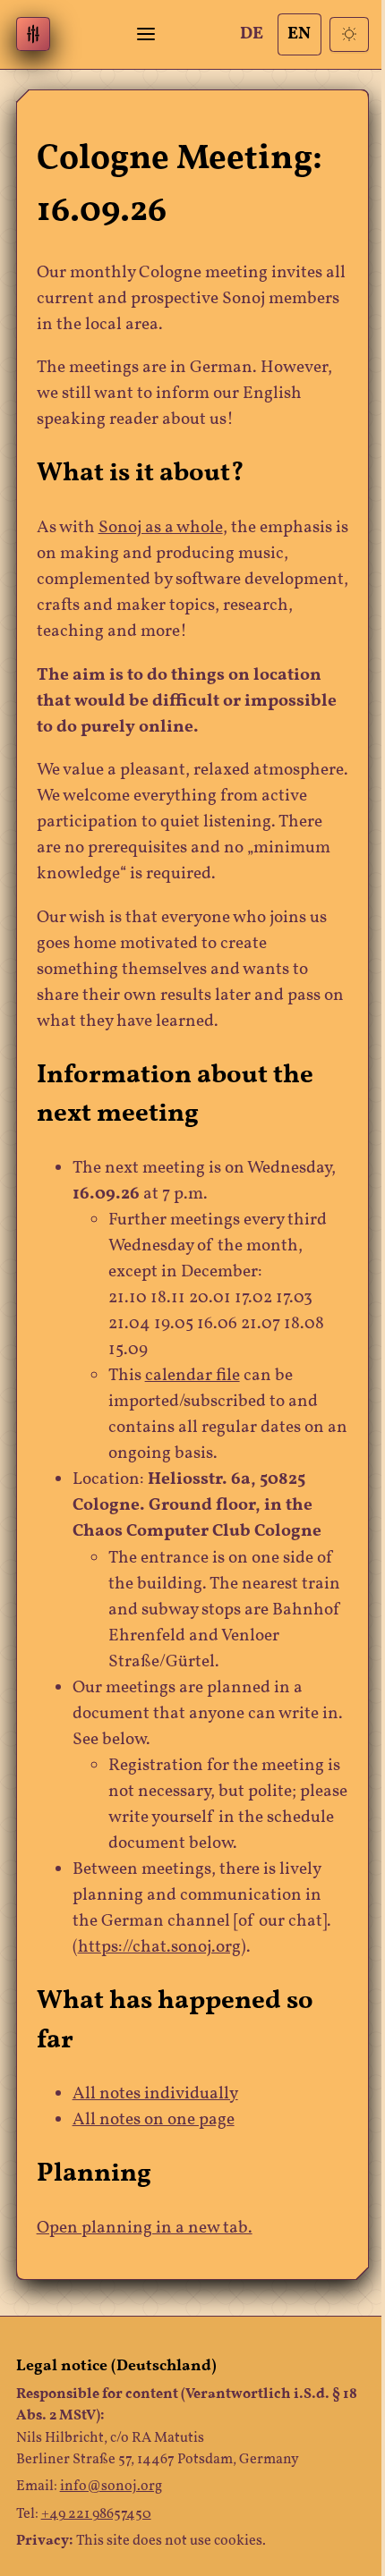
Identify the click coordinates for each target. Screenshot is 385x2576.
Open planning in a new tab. (145, 2229)
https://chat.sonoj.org (159, 1948)
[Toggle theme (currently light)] (350, 34)
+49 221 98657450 (96, 2514)
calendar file (192, 1376)
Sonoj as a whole (161, 528)
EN (299, 34)
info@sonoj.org (111, 2487)
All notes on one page (154, 2120)
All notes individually (155, 2094)
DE (252, 34)
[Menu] (146, 34)
